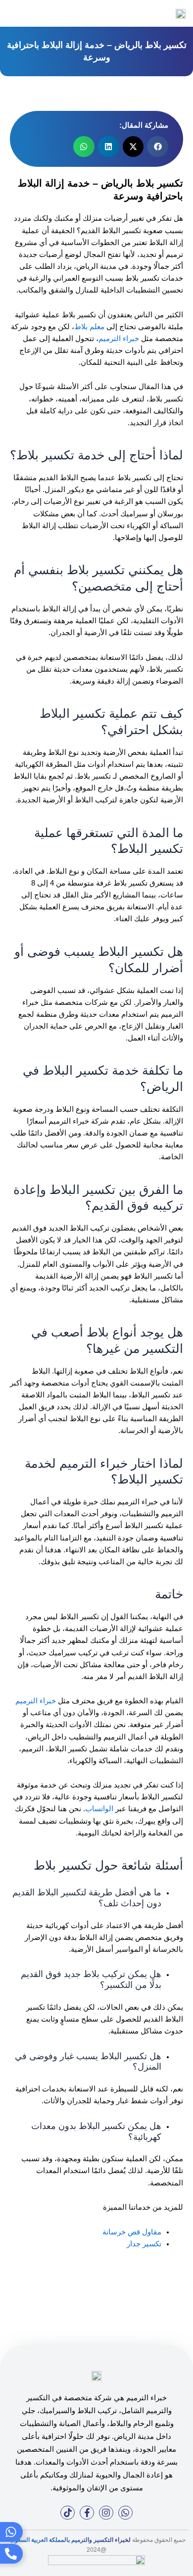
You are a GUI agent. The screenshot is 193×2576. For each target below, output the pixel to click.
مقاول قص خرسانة (132, 2232)
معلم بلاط (89, 327)
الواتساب (99, 1809)
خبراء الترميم (119, 339)
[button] (11, 14)
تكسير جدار (144, 2244)
